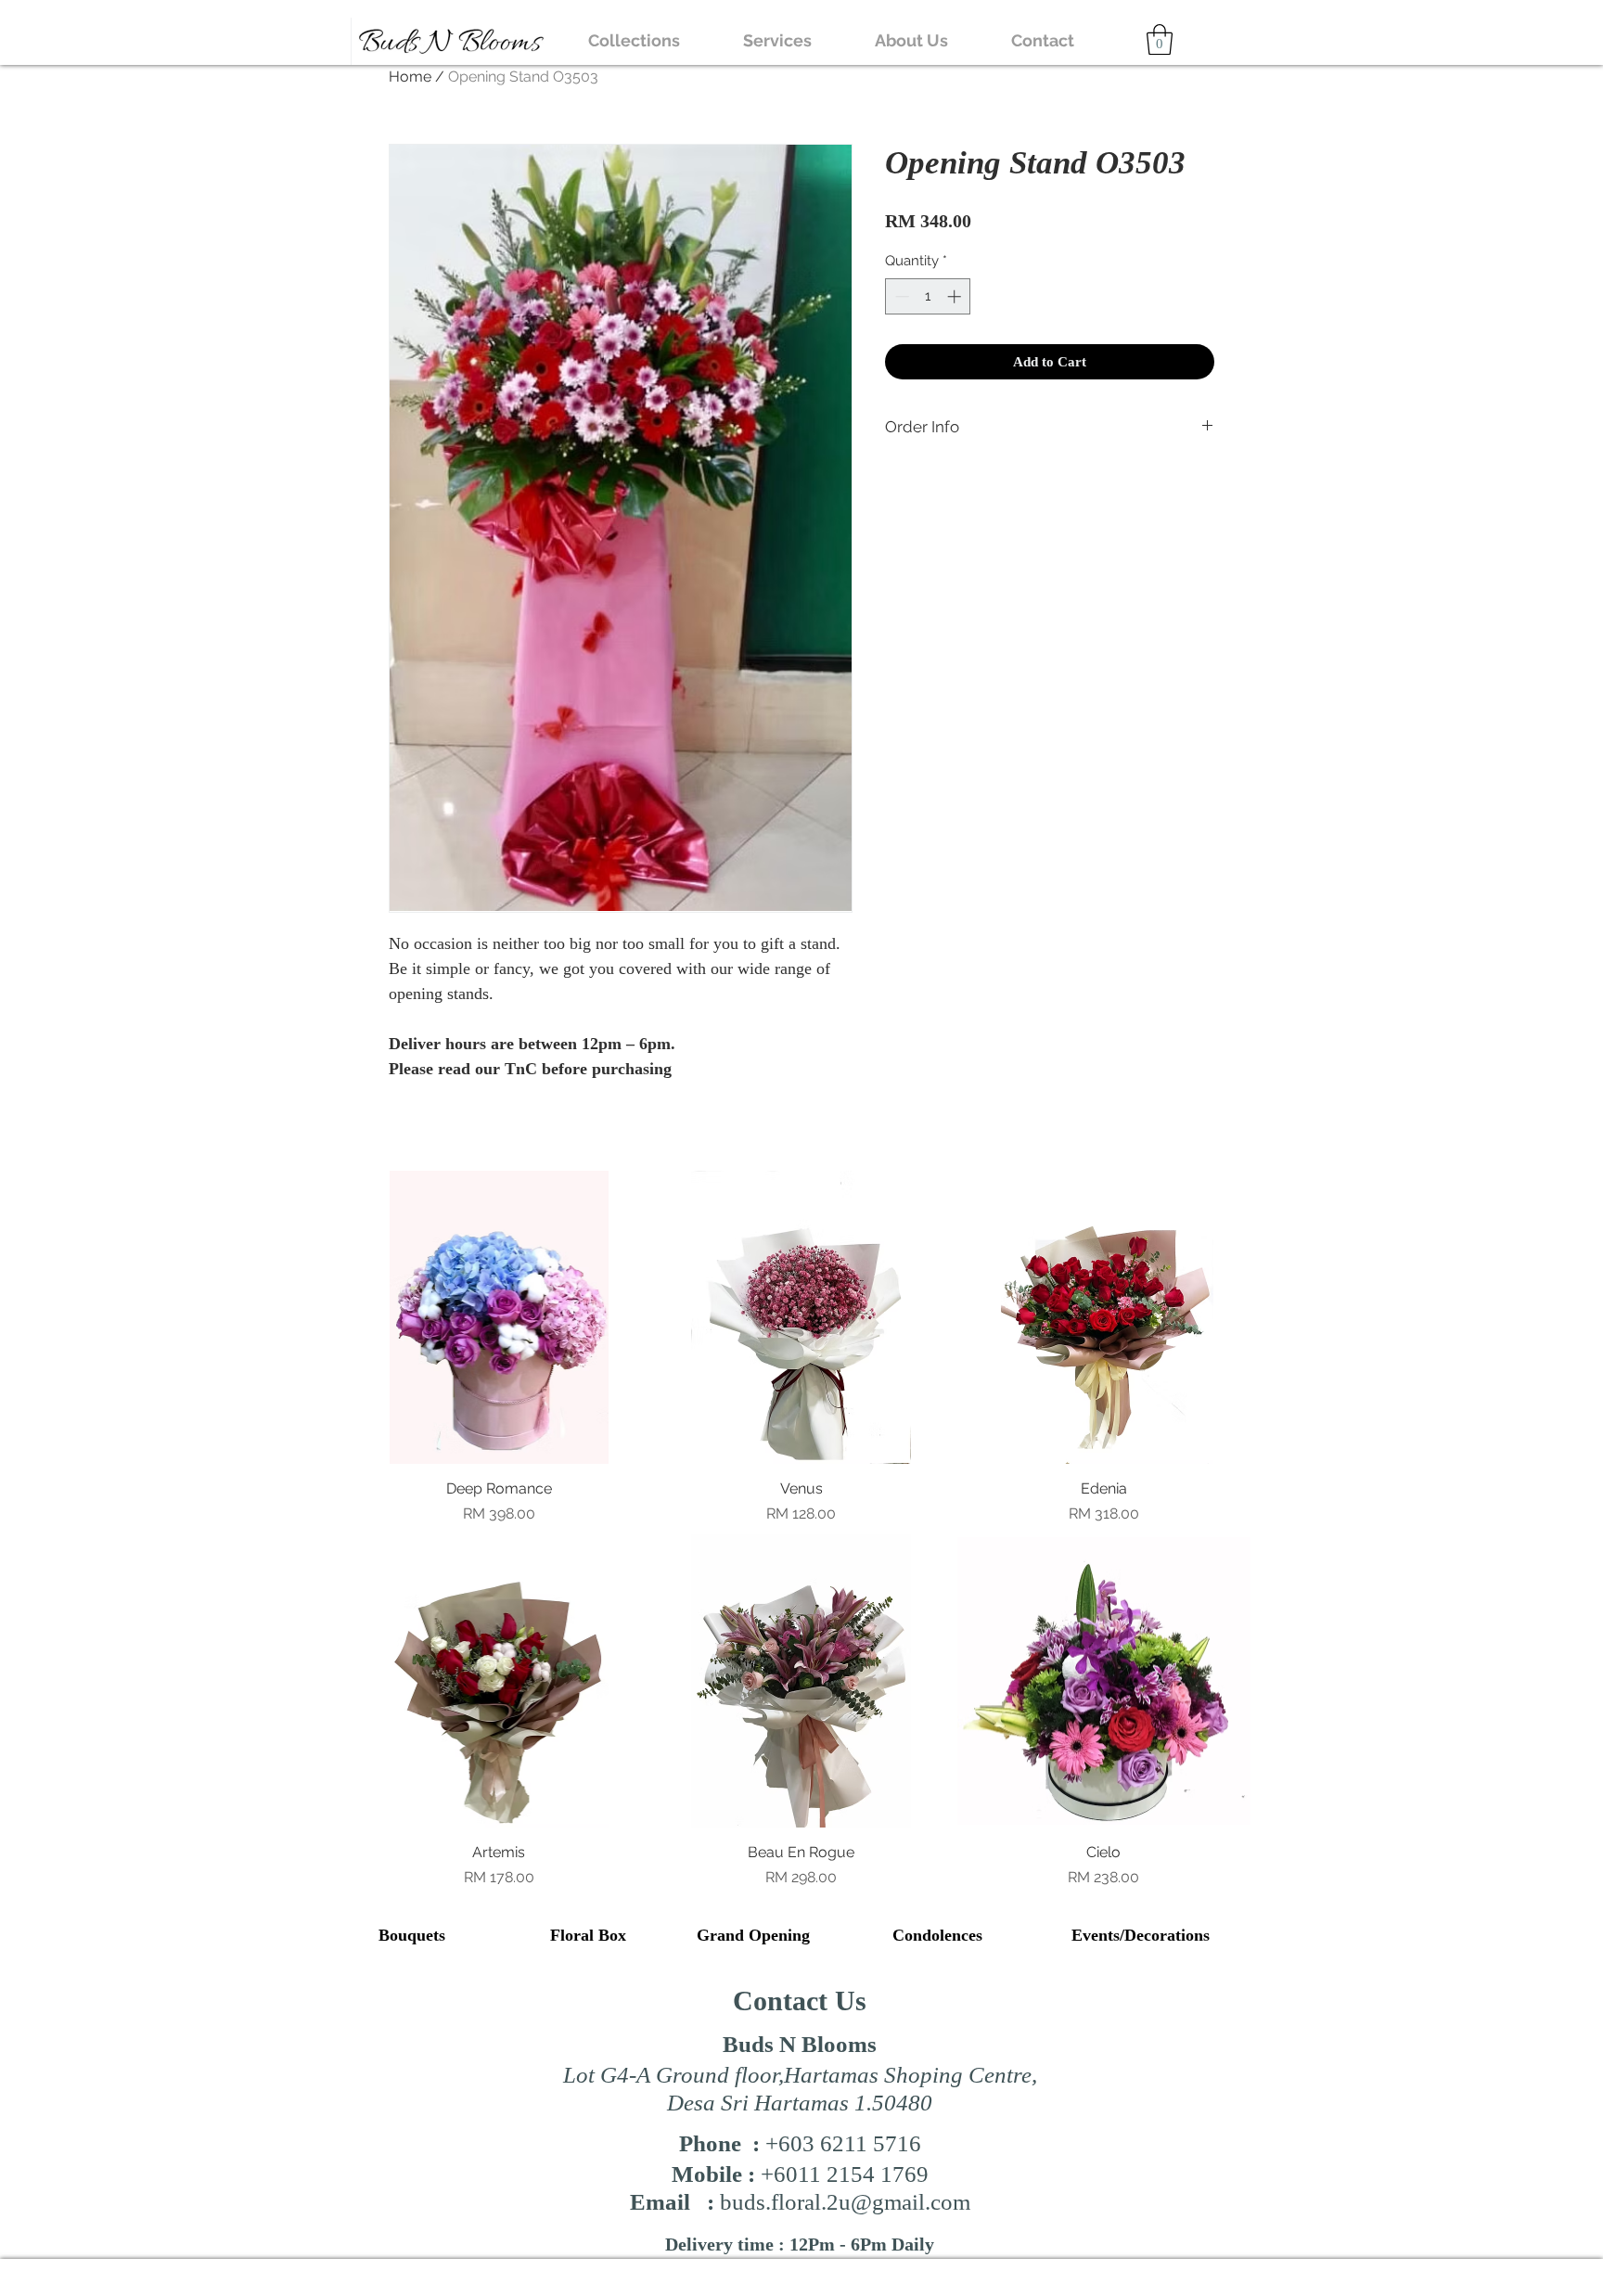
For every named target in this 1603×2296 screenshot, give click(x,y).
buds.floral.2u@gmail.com (845, 2202)
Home (410, 77)
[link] (1160, 39)
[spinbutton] (928, 296)
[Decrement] (900, 296)
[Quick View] (499, 1317)
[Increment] (956, 296)
